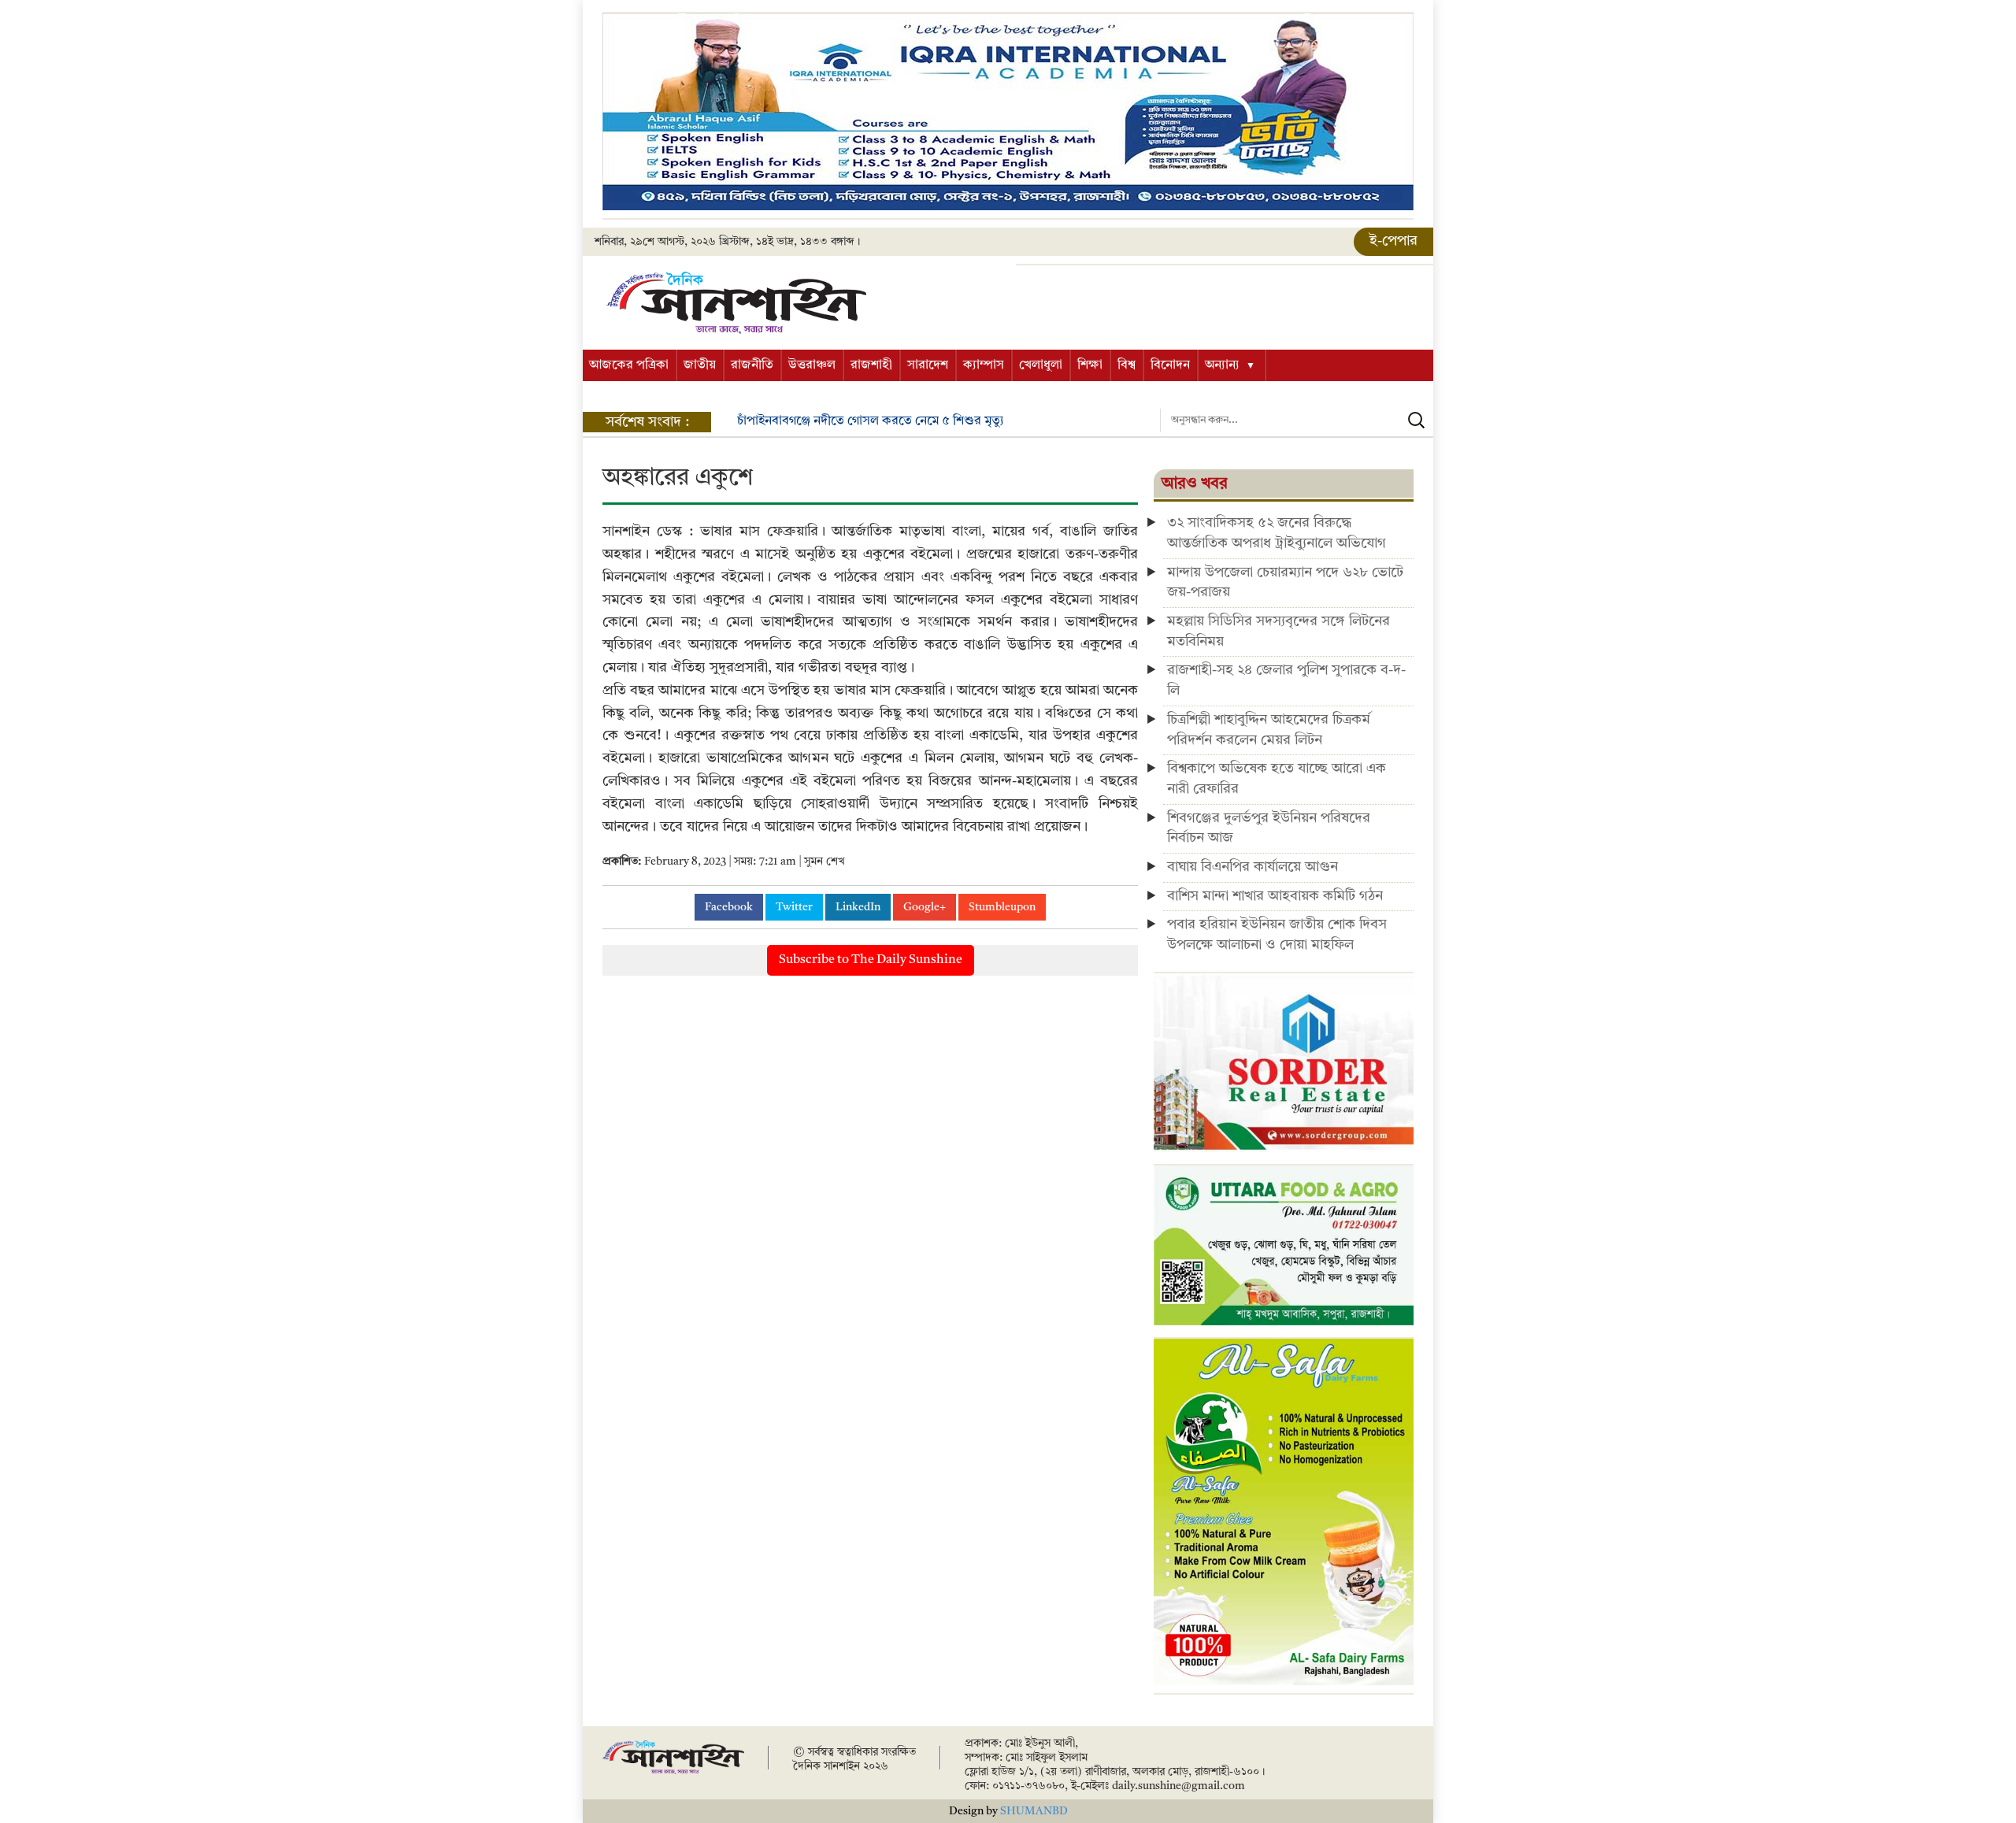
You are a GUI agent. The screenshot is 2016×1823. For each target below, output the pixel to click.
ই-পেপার (1393, 241)
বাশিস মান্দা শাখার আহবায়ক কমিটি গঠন (1275, 896)
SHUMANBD (1034, 1811)
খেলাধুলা (1041, 365)
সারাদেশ (928, 365)
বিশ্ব (1127, 365)
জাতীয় (700, 365)
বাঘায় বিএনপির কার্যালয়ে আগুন (1253, 867)
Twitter (794, 907)
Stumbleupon (1002, 907)
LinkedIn (858, 907)
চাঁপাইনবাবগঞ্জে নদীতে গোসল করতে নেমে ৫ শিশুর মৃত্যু (871, 421)
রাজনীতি (752, 365)
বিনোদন (1170, 365)
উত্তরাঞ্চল (812, 365)
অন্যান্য (1222, 365)
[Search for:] (1297, 421)
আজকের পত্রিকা (629, 365)
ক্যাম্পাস (984, 365)
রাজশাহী (871, 365)
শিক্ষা (1090, 365)
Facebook (729, 907)
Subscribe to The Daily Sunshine (871, 960)
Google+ (925, 907)
